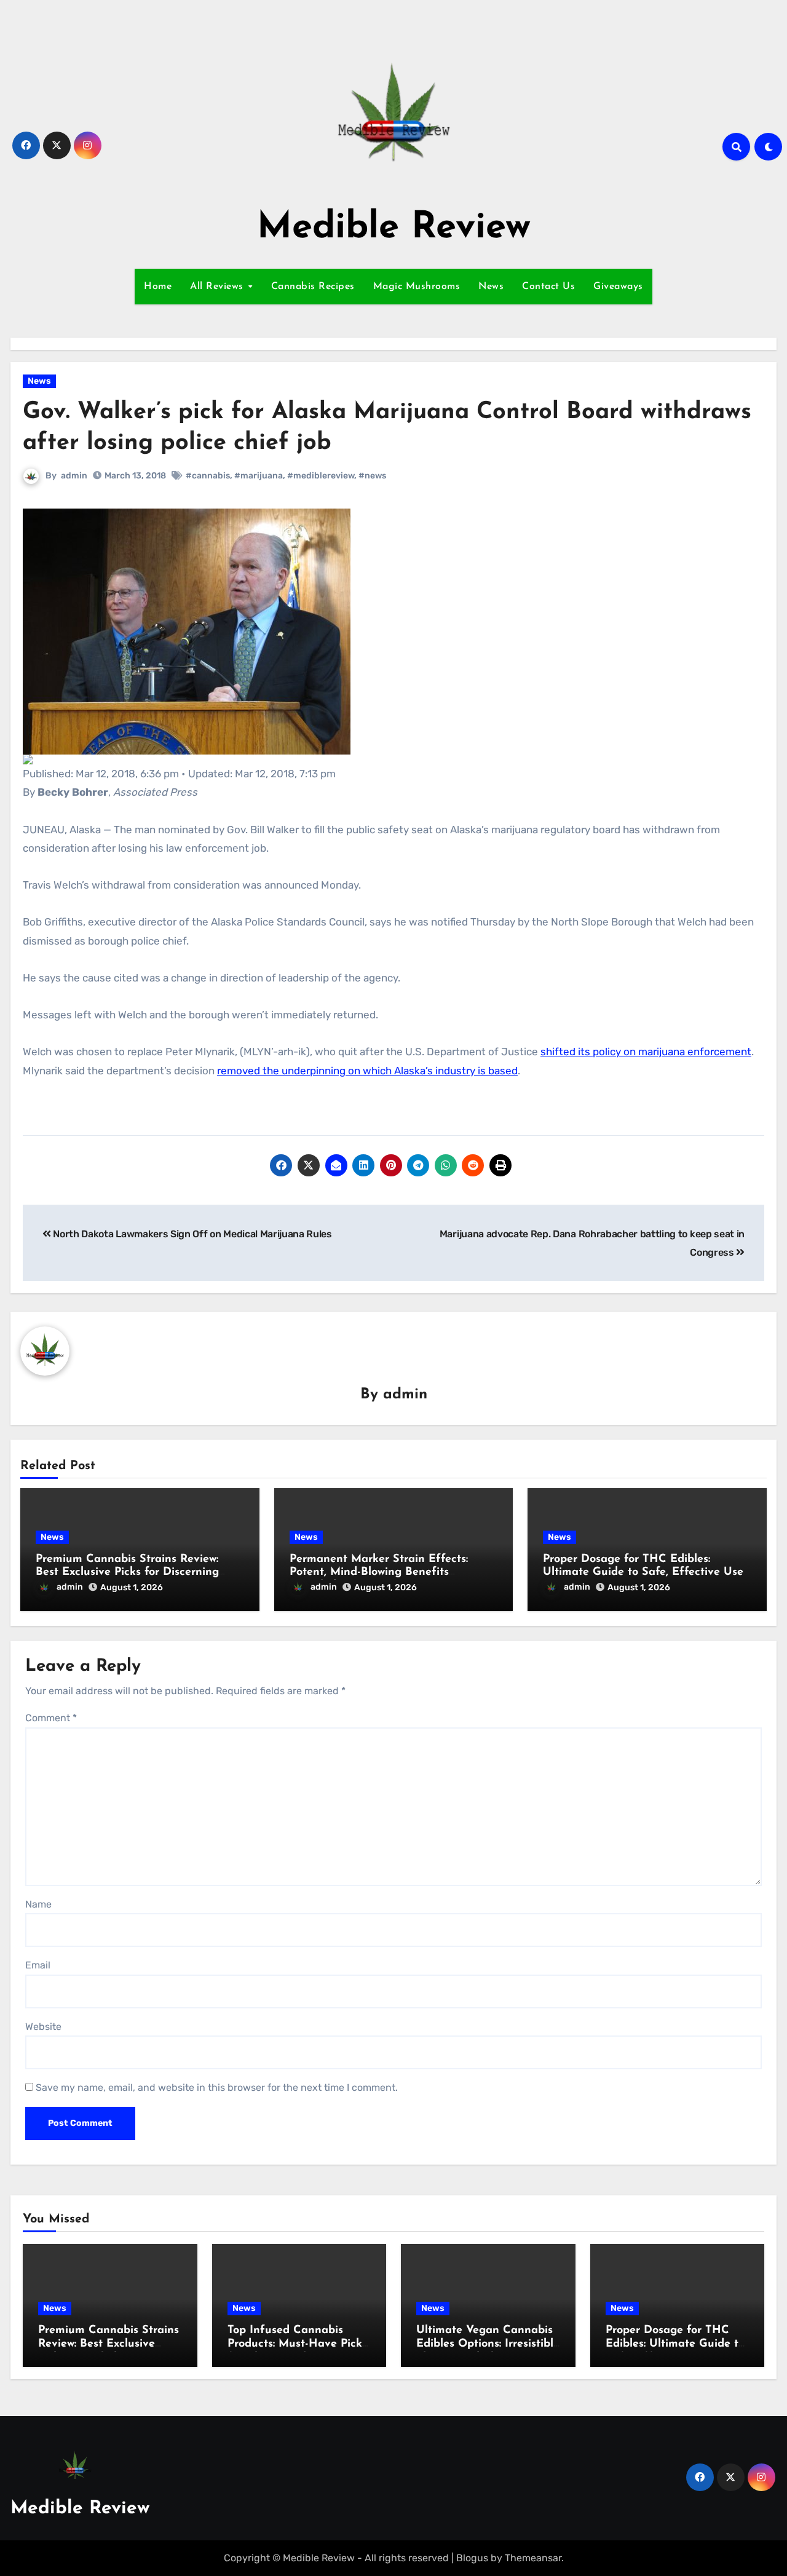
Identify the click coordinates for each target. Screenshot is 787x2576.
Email (38, 1965)
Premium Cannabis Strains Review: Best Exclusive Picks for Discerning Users (127, 1573)
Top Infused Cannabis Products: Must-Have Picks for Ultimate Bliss (297, 2344)
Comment (51, 1718)
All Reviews (218, 287)
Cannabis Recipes (313, 287)
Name (38, 1904)
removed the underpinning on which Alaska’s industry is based (367, 1071)
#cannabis (208, 476)
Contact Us (548, 287)
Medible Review (394, 228)
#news (372, 476)
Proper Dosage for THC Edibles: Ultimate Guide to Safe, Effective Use (675, 2344)
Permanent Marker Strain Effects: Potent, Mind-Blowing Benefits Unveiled (379, 1573)
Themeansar (533, 2558)
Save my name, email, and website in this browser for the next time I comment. (217, 2087)
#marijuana (259, 476)
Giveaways (618, 287)
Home (158, 287)
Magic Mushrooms (417, 287)
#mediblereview (321, 476)
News (491, 287)
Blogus (472, 2558)
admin (74, 476)
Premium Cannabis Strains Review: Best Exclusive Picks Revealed (109, 2344)
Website (43, 2027)
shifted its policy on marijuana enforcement (646, 1052)
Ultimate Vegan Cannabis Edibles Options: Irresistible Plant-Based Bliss (488, 2344)
